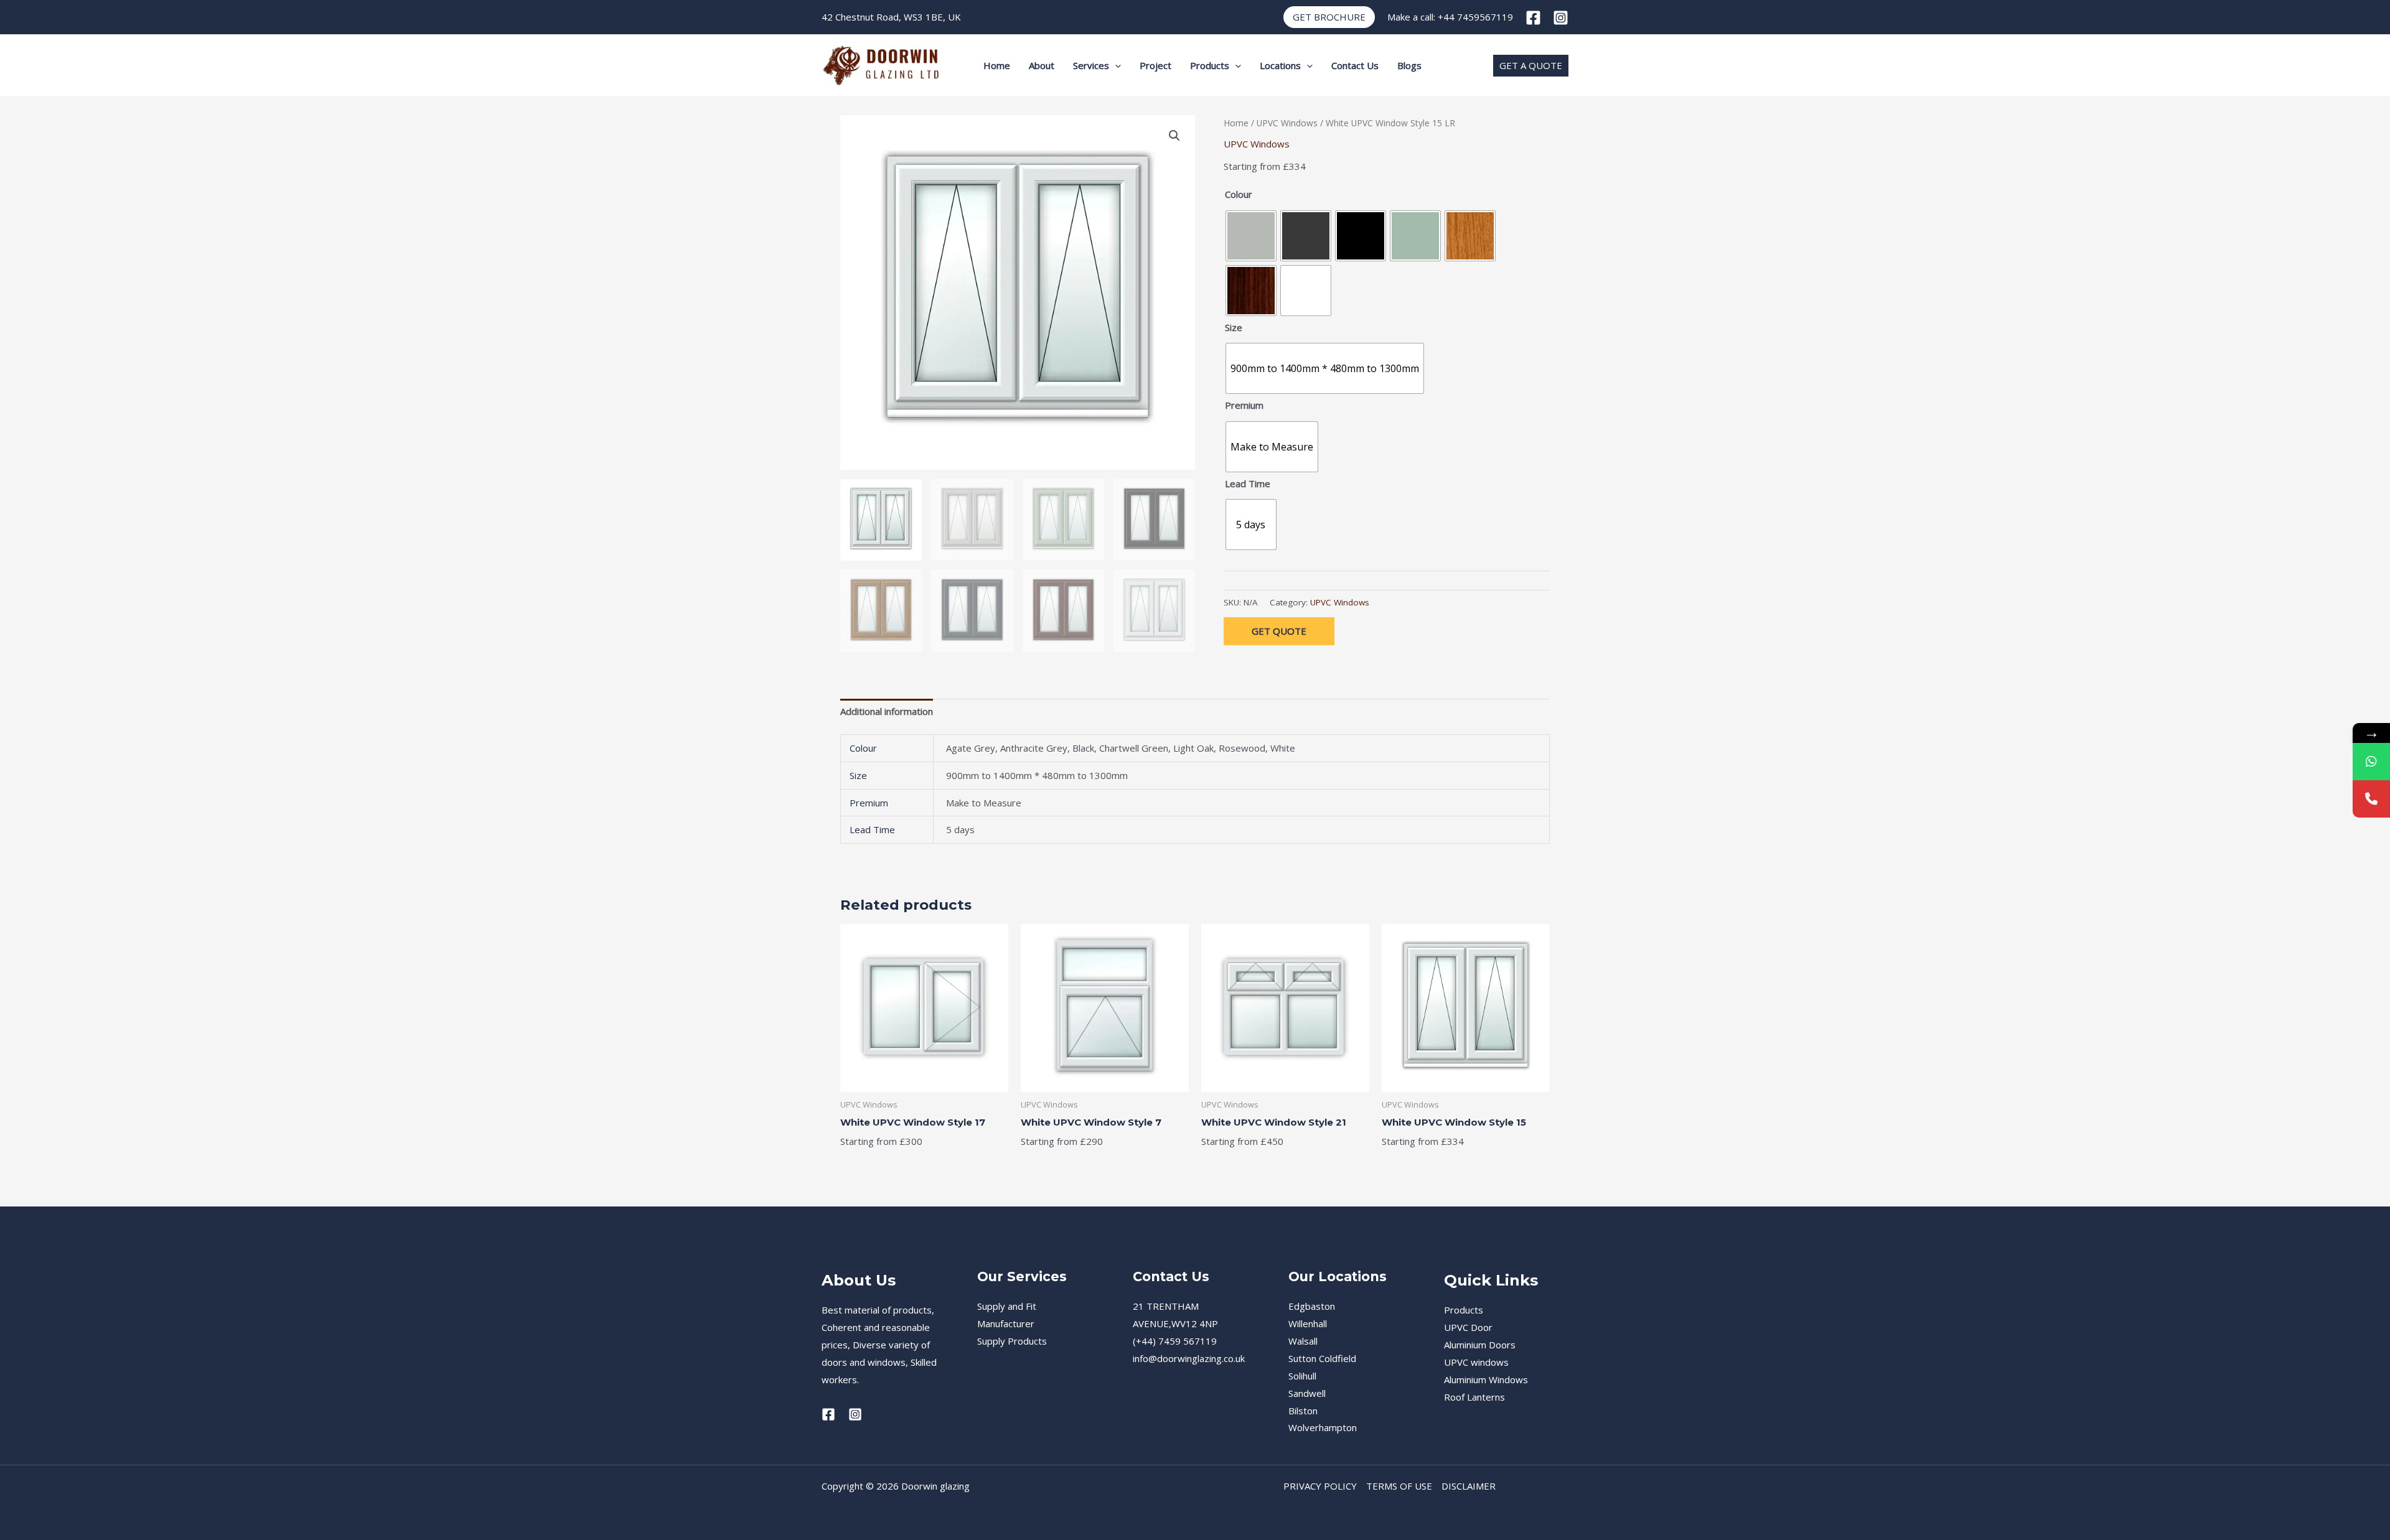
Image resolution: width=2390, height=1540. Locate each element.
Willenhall (1308, 1323)
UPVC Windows (1287, 123)
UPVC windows (1476, 1362)
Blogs (1409, 65)
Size (1234, 327)
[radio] (1251, 236)
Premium (1244, 405)
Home (997, 65)
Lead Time (1248, 483)
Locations (1280, 65)
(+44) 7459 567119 (1175, 1341)
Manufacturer (1006, 1323)
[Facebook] (1533, 18)
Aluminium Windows (1486, 1379)
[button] (1329, 17)
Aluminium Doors (1480, 1345)
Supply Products (1012, 1341)
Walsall (1303, 1341)
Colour (1239, 194)
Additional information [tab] (887, 711)
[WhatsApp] (2371, 762)
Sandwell (1307, 1393)
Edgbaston (1312, 1306)
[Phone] (2371, 799)
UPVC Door (1468, 1327)
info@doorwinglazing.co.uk (1189, 1358)
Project (1155, 65)
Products (1210, 65)
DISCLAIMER (1469, 1486)
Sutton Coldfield (1322, 1358)
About (1042, 65)
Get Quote (1279, 631)
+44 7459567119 (1475, 17)
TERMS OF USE (1399, 1486)
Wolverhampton (1323, 1427)
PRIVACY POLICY (1320, 1486)
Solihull (1302, 1376)
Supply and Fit (1007, 1306)
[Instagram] (1561, 18)
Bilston (1303, 1411)
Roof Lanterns (1474, 1397)
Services (1091, 65)
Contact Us (1355, 65)
